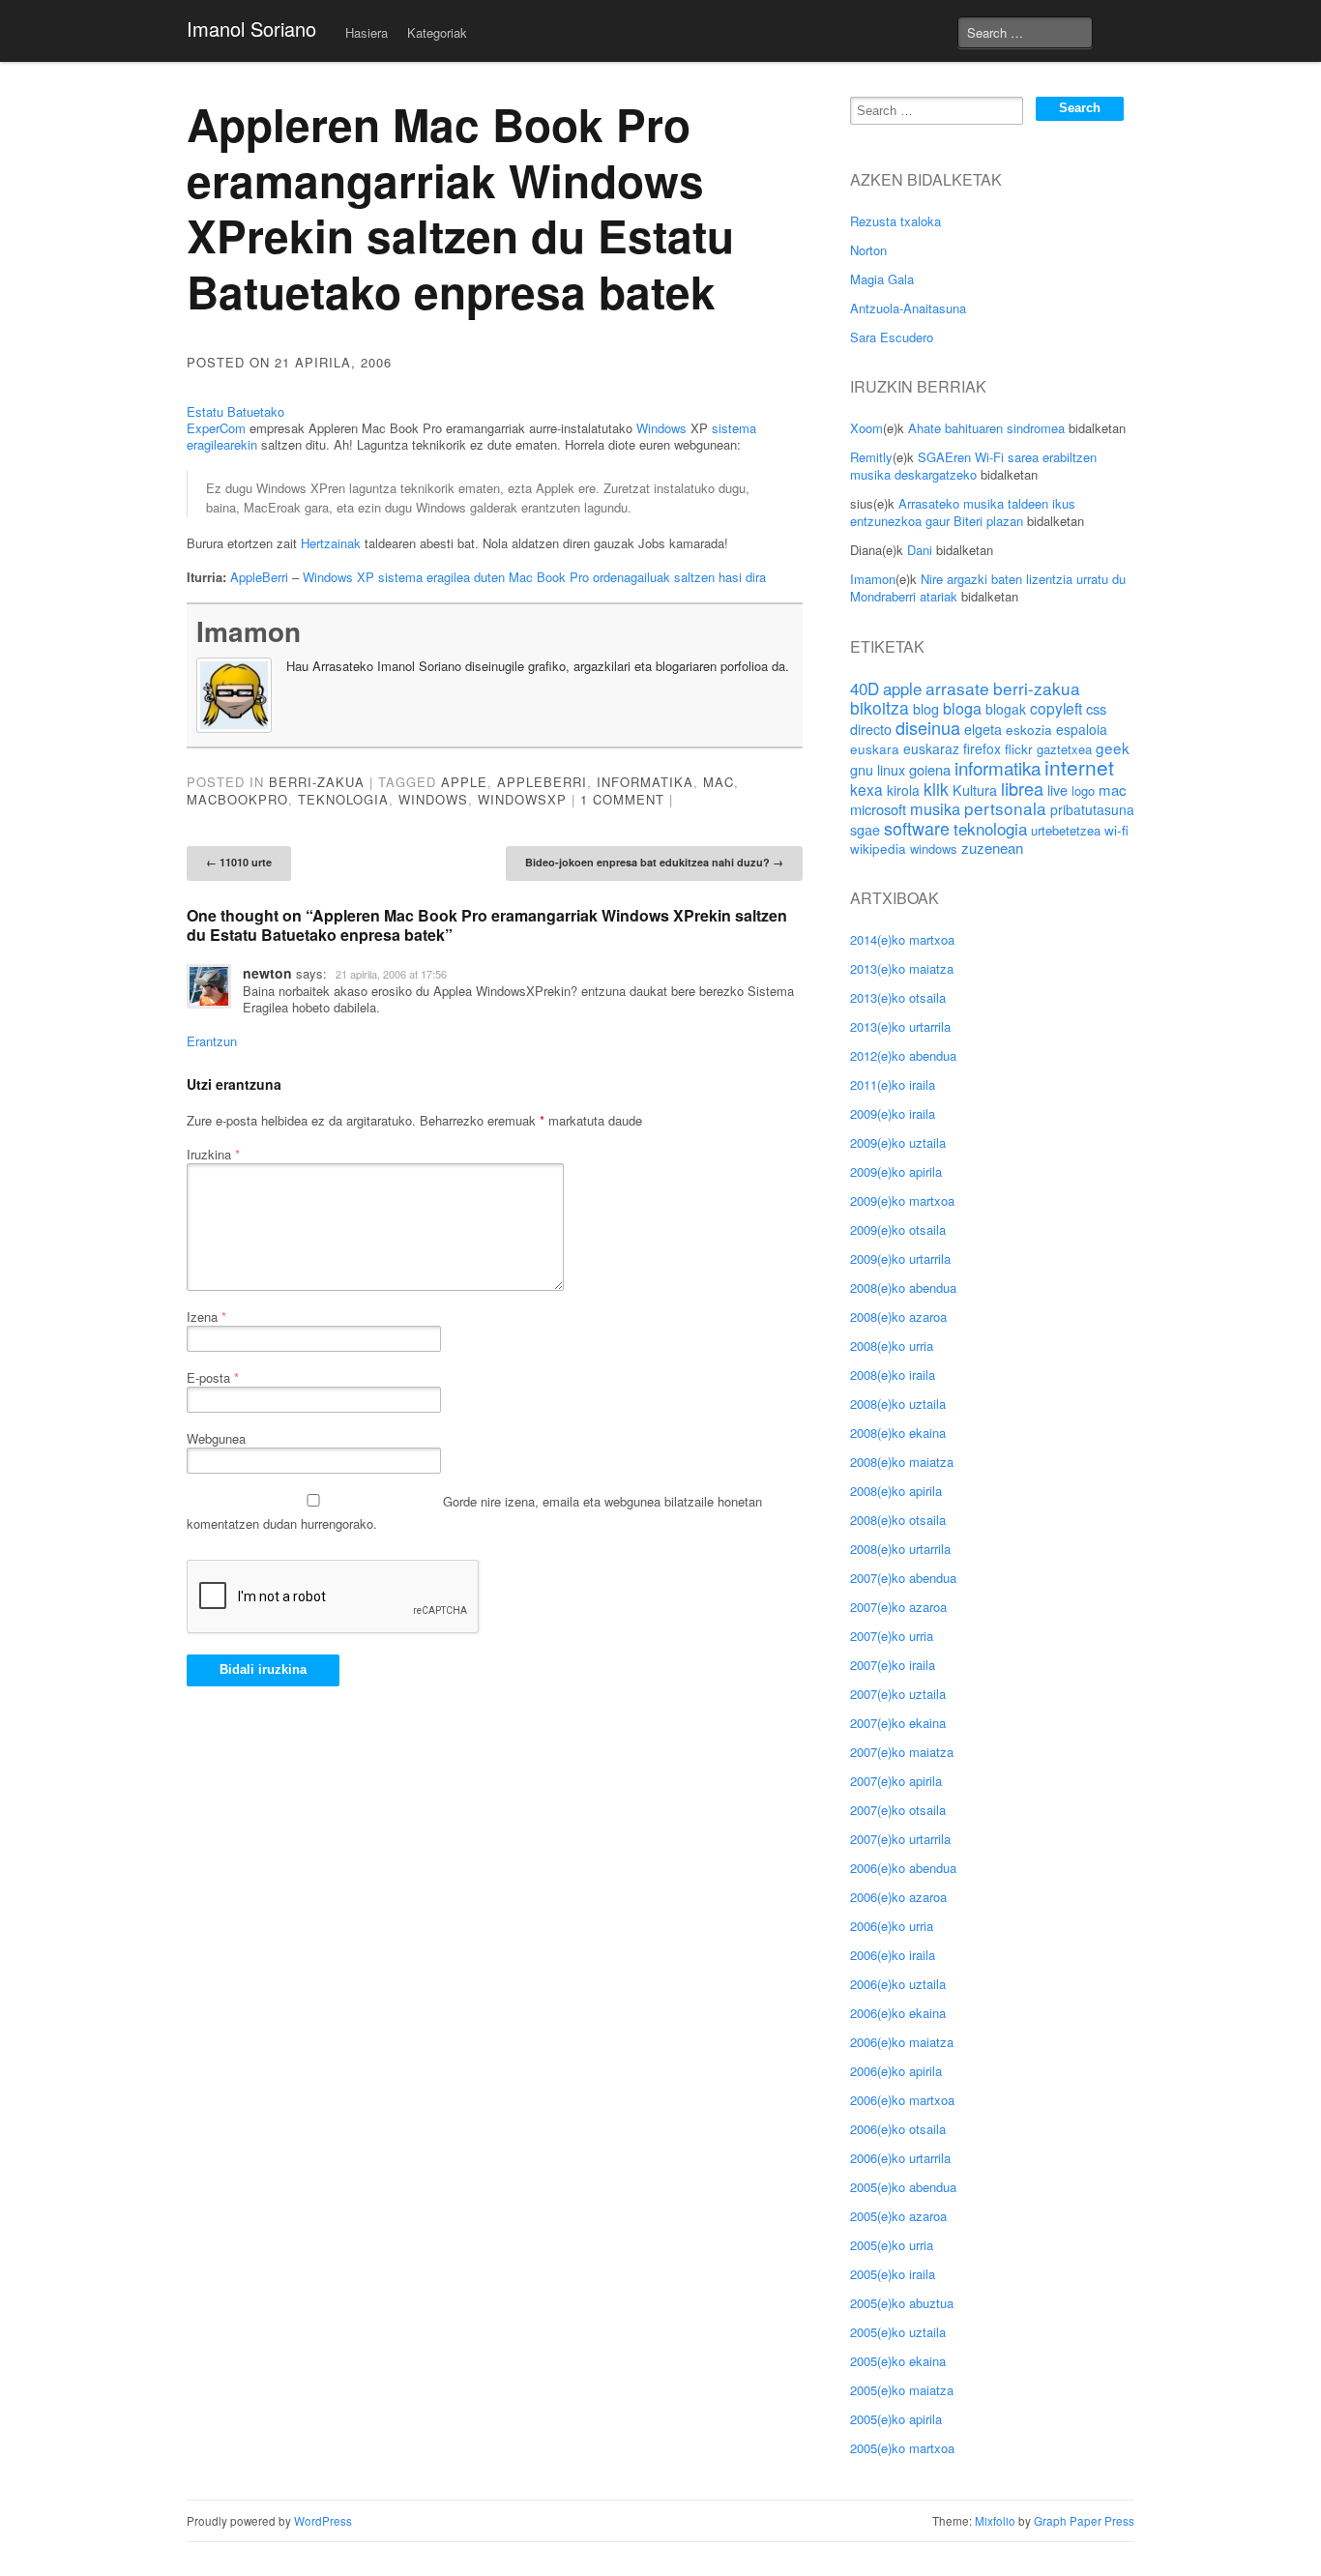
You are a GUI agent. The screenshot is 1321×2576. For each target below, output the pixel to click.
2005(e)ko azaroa (898, 2216)
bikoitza (880, 707)
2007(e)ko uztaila (898, 1694)
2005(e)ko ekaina (898, 2361)
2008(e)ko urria (892, 1346)
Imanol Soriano (251, 29)
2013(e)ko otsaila (898, 997)
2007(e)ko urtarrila (900, 1839)
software (917, 828)
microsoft (878, 809)
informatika (645, 782)
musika (935, 808)
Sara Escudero (892, 337)
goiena (930, 769)
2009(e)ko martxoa (902, 1200)
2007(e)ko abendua (903, 1578)
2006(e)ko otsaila (898, 2129)
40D (865, 688)
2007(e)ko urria (892, 1636)
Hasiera (367, 32)
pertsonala (1005, 808)
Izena (206, 1317)
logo (1083, 790)
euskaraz (931, 748)
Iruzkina (213, 1154)
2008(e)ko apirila (896, 1491)
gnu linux (878, 770)
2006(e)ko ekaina (898, 2013)
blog (926, 709)
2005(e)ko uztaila (898, 2332)
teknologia (343, 799)
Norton (868, 250)
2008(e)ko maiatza (902, 1462)
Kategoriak (437, 32)
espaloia (1082, 729)
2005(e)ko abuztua (902, 2303)
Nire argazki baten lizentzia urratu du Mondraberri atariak (988, 587)
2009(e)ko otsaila (898, 1229)
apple (464, 782)
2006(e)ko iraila (893, 1955)
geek (1113, 747)
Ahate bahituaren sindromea (986, 428)
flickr (1019, 748)
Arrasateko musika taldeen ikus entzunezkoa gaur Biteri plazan (963, 512)
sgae (865, 830)
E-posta (213, 1377)
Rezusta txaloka (895, 221)
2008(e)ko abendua (903, 1288)
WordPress (323, 2521)
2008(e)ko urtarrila (900, 1549)
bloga (962, 708)
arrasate (957, 688)
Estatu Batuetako (235, 411)
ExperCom (216, 428)
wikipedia (878, 848)
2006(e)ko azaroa (898, 1897)
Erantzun (212, 1041)
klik (936, 789)
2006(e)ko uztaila (898, 1984)
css (1096, 708)
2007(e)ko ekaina (898, 1723)
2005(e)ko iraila (893, 2274)
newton (267, 973)
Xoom (866, 428)
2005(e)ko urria (892, 2245)
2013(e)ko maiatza (902, 968)
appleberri (542, 782)
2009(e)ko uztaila (898, 1142)
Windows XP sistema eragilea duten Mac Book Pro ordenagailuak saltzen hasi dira (534, 577)
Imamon (249, 631)
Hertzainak (331, 543)
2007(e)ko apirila (896, 1781)
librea (1022, 788)
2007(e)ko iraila (893, 1665)
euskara (875, 748)
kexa (866, 789)
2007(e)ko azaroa (898, 1607)
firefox (982, 748)
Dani (920, 550)
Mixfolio (995, 2521)
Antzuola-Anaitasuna (908, 308)
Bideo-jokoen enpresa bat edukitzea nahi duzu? (654, 862)
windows (433, 799)
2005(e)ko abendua (903, 2187)
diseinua (928, 727)
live (1057, 790)
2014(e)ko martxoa (902, 939)
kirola (903, 790)
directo (871, 729)
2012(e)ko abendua (903, 1055)
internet (1079, 767)
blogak (1006, 709)
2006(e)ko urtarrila (900, 2158)
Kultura (975, 790)
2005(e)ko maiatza (902, 2390)
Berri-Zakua (317, 782)
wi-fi (1116, 830)
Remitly (871, 457)
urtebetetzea (1066, 830)
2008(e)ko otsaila (898, 1520)
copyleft (1056, 708)
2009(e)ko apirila (896, 1171)
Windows (661, 428)
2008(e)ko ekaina (898, 1433)
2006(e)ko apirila (896, 2071)
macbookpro (237, 799)
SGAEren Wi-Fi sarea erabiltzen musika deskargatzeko (973, 466)
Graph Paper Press (1084, 2521)
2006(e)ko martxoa (902, 2100)
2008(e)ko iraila (893, 1375)
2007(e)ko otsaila (898, 1810)
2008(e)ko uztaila (898, 1404)
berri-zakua (1037, 688)
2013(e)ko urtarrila (900, 1026)
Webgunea (216, 1438)
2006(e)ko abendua (903, 1868)
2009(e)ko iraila (893, 1113)
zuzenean (992, 848)
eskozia (1029, 729)
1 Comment (622, 799)
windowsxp (522, 799)
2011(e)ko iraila (893, 1084)
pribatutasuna (1092, 809)
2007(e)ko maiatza (902, 1752)
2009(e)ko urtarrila (900, 1259)
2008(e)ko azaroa (898, 1317)
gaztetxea (1064, 749)
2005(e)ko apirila (896, 2419)
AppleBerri (259, 577)
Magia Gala (882, 279)
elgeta (983, 729)
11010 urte (239, 862)
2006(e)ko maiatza (902, 2042)
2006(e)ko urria (892, 1926)
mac (719, 782)
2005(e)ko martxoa (902, 2448)
